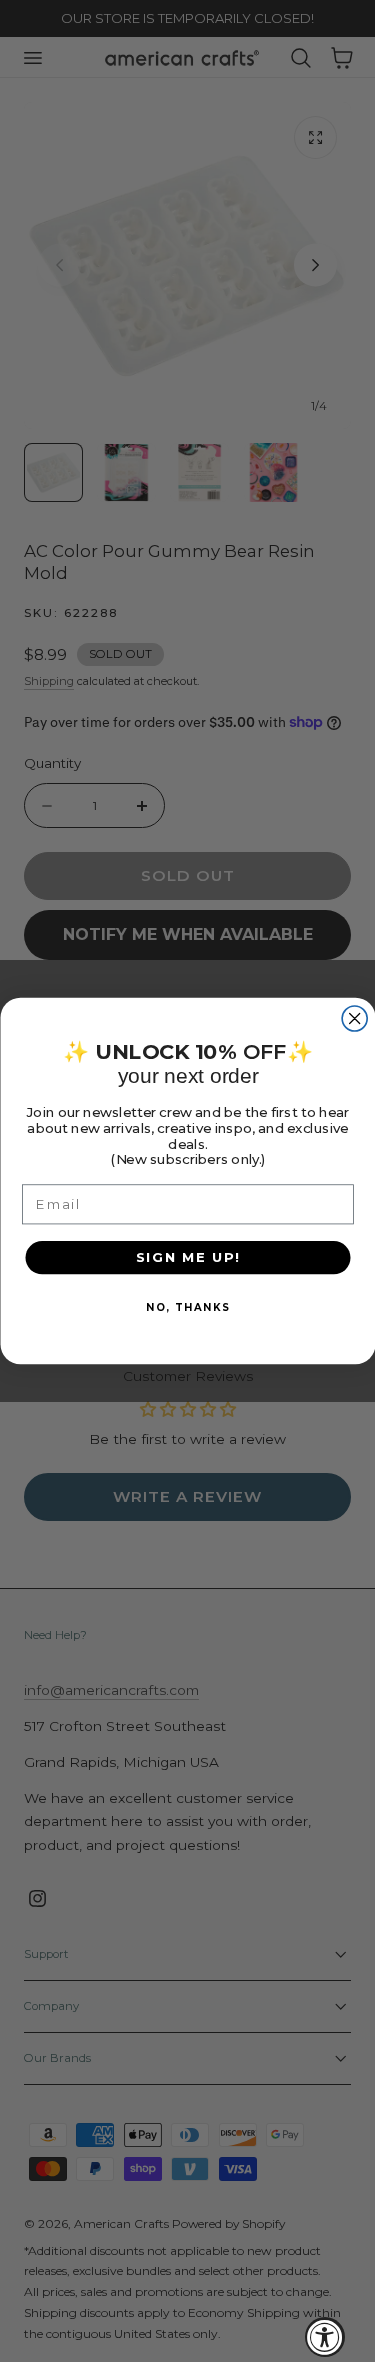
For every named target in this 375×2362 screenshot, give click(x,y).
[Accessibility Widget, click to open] (325, 2337)
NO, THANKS (187, 1307)
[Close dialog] (354, 1018)
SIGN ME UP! (187, 1257)
